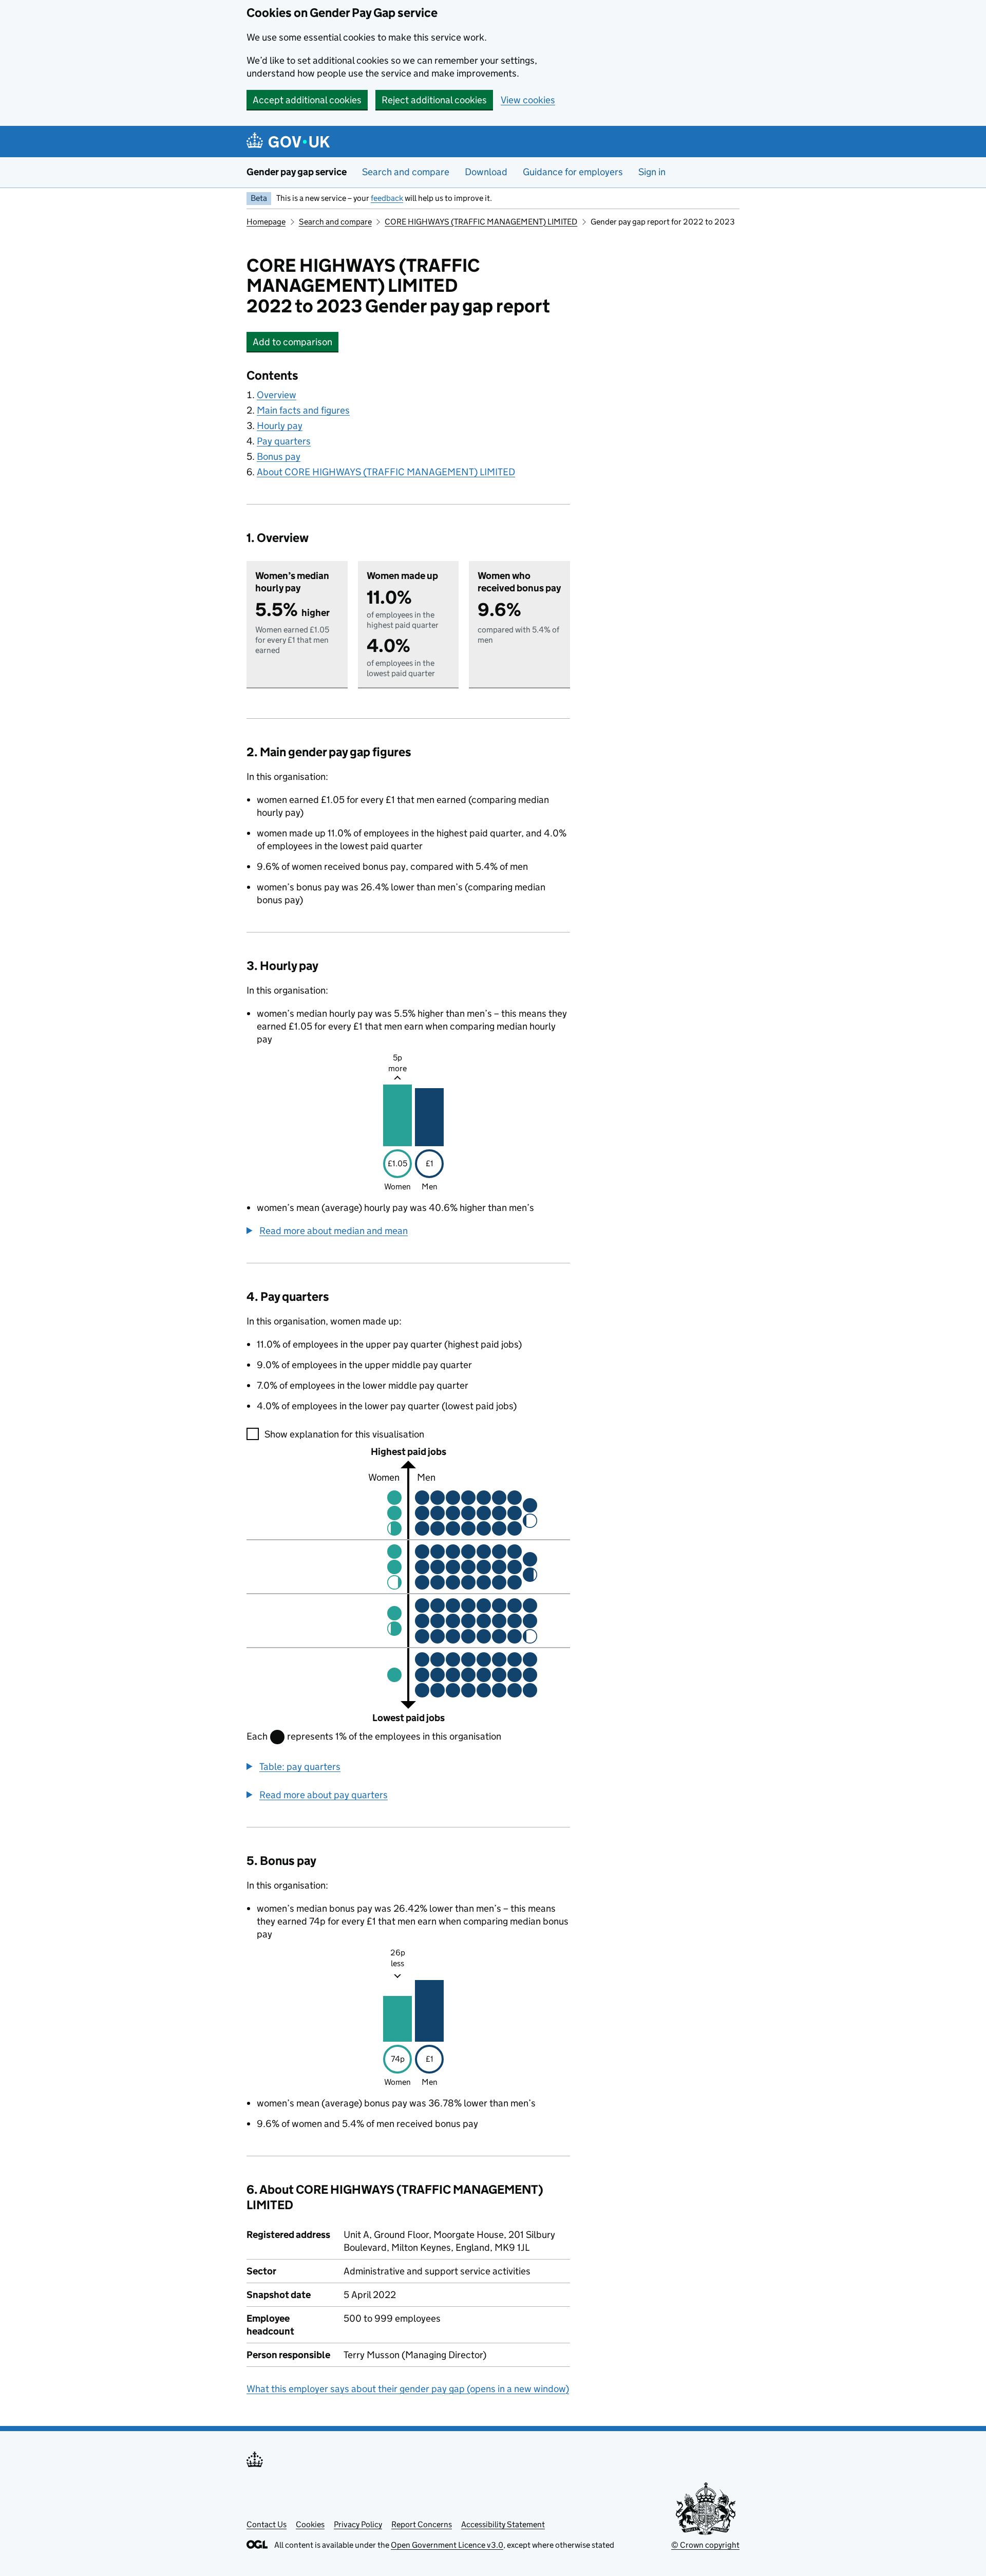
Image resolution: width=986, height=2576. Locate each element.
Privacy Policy (358, 2524)
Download (486, 172)
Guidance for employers (573, 172)
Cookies (310, 2524)
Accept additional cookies (307, 100)
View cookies (528, 100)
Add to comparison (296, 342)
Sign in (652, 172)
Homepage (266, 222)
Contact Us (267, 2524)
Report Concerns (422, 2524)
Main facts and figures (303, 410)
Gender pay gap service (297, 172)
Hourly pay (280, 426)
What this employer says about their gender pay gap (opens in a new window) (408, 2389)
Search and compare (406, 172)
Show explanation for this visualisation (344, 1434)
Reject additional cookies (434, 100)
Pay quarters (284, 441)
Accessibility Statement (503, 2524)
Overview (277, 395)
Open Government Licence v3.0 (447, 2545)
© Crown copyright (705, 2545)
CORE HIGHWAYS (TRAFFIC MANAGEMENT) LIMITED (481, 222)
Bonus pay (279, 456)
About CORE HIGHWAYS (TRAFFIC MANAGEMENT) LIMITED (386, 472)
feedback (387, 198)
